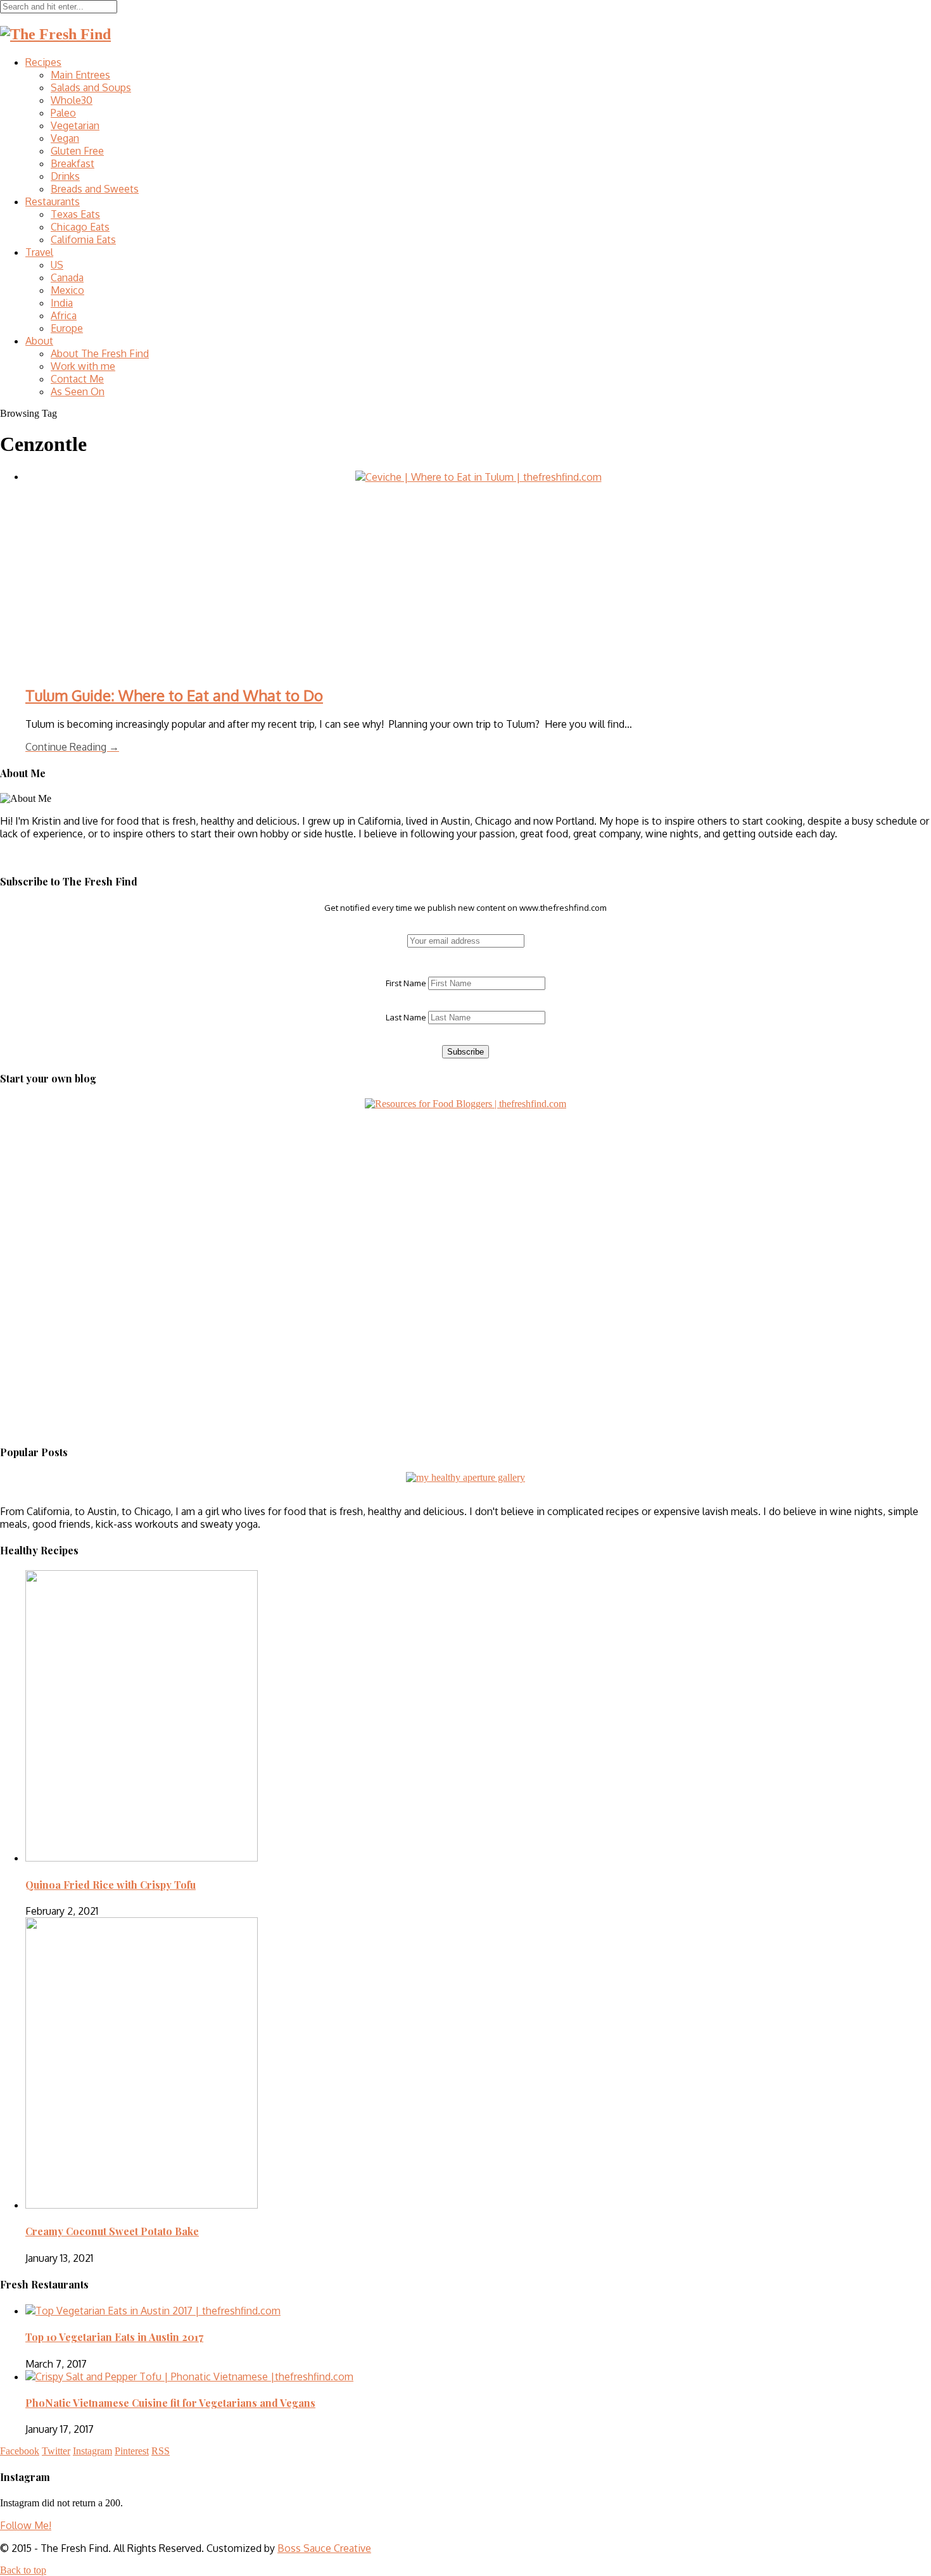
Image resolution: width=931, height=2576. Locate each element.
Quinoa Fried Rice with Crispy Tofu (111, 1885)
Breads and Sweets (95, 189)
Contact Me (77, 379)
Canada (67, 277)
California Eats (83, 239)
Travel (39, 252)
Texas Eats (75, 214)
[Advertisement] (79, 1189)
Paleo (63, 113)
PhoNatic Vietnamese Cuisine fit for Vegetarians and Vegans (170, 2403)
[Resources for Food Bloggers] (465, 1104)
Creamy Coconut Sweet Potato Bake (112, 2231)
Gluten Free (77, 151)
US (57, 265)
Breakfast (73, 163)
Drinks (65, 176)
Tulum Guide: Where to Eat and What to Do (174, 695)
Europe (67, 328)
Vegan (65, 138)
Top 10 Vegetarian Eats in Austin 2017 (114, 2337)
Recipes (43, 62)
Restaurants (53, 201)
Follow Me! (26, 2525)
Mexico (67, 290)
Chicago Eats (80, 227)
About (39, 341)
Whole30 (72, 100)
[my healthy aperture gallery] (465, 1477)
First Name (406, 983)
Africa (64, 315)
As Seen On (78, 391)
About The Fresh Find (100, 353)
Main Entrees (80, 75)
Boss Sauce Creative (324, 2548)
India (62, 303)
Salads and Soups (91, 87)
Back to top (23, 2570)
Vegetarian (75, 125)
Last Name (406, 1017)
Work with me (83, 366)
